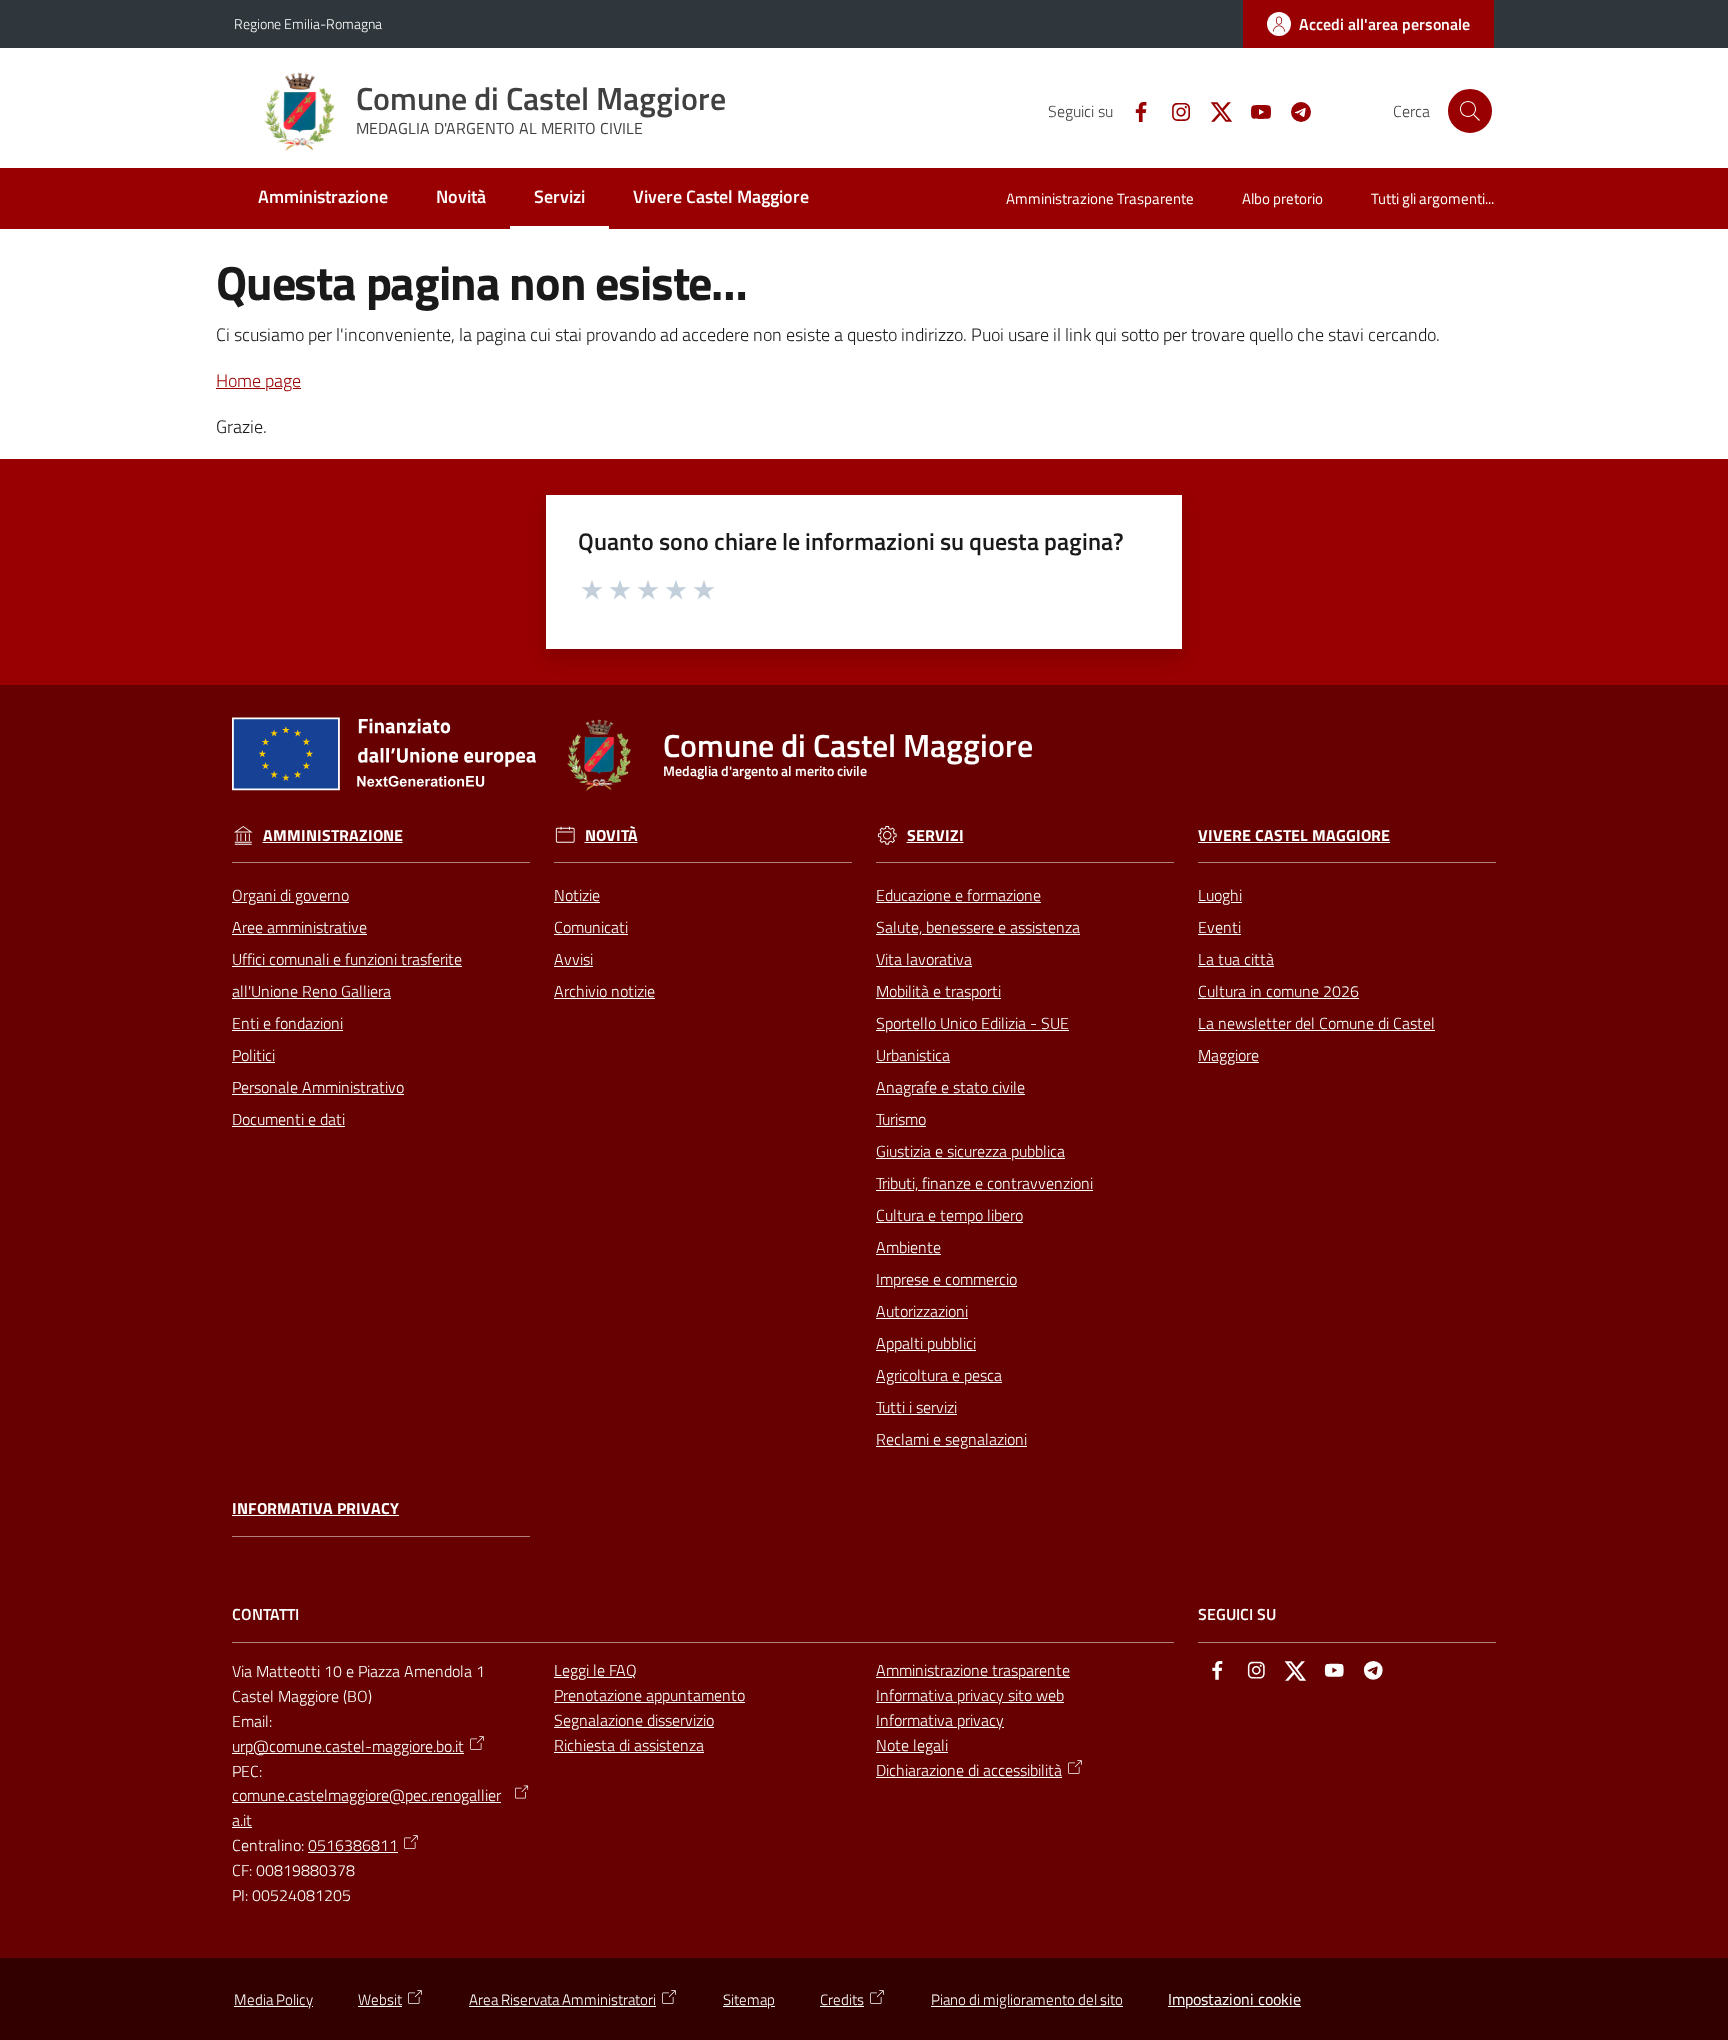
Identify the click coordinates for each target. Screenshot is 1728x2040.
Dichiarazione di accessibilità (969, 1770)
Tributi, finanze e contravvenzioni (984, 1183)
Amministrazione (333, 835)
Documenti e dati (288, 1119)
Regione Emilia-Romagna (308, 23)
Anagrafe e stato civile (950, 1087)
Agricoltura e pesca (939, 1375)
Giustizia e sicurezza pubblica (970, 1151)
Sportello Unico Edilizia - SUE (972, 1023)
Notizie (577, 895)
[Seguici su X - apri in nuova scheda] (1213, 110)
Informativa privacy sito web (970, 1695)
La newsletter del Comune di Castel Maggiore (1316, 1039)
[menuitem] (323, 198)
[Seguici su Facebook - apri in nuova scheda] (1133, 110)
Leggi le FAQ (595, 1670)
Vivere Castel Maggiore (1294, 835)
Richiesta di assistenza (629, 1745)
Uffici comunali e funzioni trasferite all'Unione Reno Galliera (347, 975)
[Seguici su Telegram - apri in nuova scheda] (1293, 110)
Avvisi (573, 959)
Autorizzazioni (922, 1311)
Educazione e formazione (958, 895)
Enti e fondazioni (287, 1023)
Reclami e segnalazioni (951, 1439)
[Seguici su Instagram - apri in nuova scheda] (1173, 110)
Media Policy (273, 1999)
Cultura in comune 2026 (1278, 991)
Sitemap (749, 1999)
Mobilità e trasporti (938, 991)
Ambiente (908, 1247)
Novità (611, 835)
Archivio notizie (604, 991)
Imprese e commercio (946, 1279)
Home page (258, 380)
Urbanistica (913, 1055)
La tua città (1236, 959)
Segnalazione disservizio (634, 1720)
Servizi (935, 835)
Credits (842, 1999)
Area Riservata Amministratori (562, 1999)
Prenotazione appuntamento (649, 1695)
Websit (380, 1999)
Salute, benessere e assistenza (978, 927)
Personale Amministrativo (318, 1087)
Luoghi (1220, 895)
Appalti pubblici (926, 1343)
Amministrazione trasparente (973, 1670)
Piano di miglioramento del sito (1027, 1999)
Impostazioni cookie (1234, 1999)
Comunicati (591, 927)
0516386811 (353, 1845)
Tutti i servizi (916, 1407)
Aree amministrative (299, 927)
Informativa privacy (315, 1508)
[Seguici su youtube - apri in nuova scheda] (1253, 110)
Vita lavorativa (924, 959)
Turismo (901, 1119)
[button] (1470, 111)
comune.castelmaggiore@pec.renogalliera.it (366, 1807)
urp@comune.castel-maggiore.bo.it (348, 1746)
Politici (253, 1055)
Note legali (912, 1745)
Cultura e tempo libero (949, 1215)
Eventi (1219, 927)
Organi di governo (290, 895)
